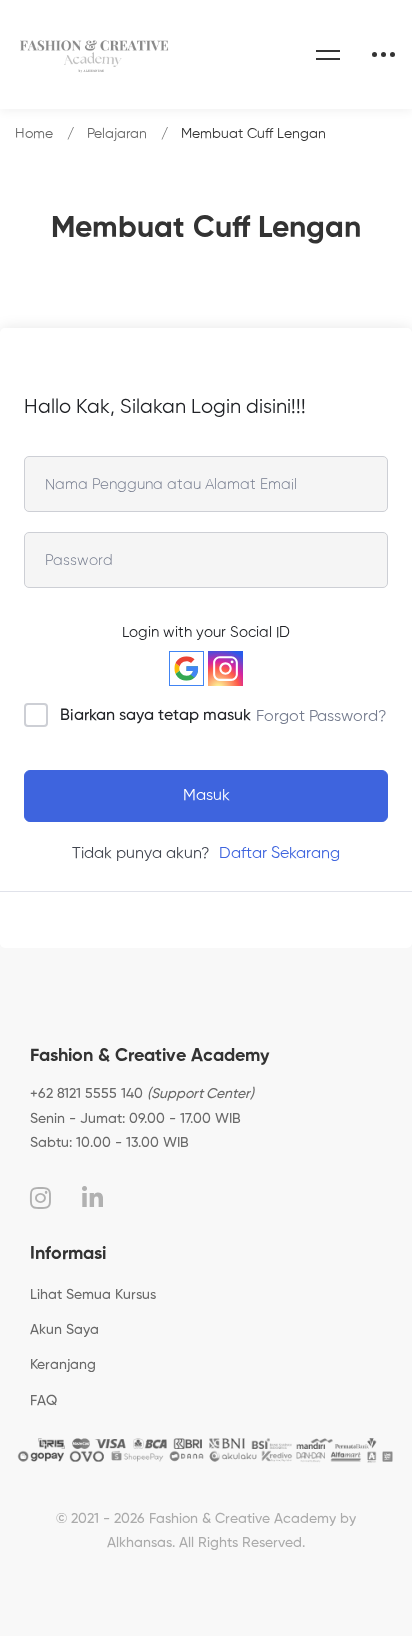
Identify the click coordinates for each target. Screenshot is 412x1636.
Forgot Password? (321, 717)
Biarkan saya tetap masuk (155, 716)
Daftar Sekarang (279, 854)
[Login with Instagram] (225, 668)
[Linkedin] (92, 1198)
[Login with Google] (186, 668)
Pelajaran (117, 134)
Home (34, 134)
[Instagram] (40, 1198)
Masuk (206, 796)
